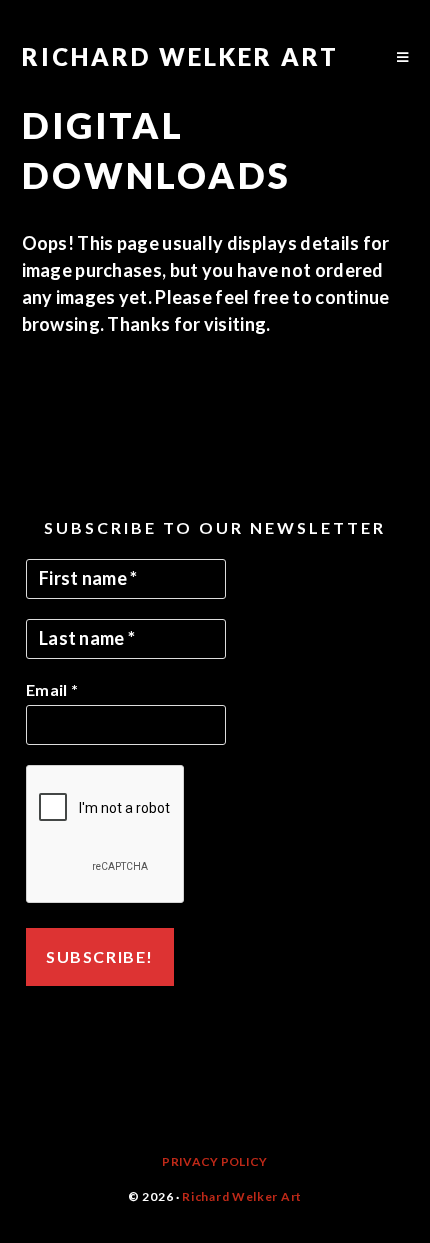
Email (52, 689)
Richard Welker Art (180, 56)
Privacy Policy (214, 1161)
